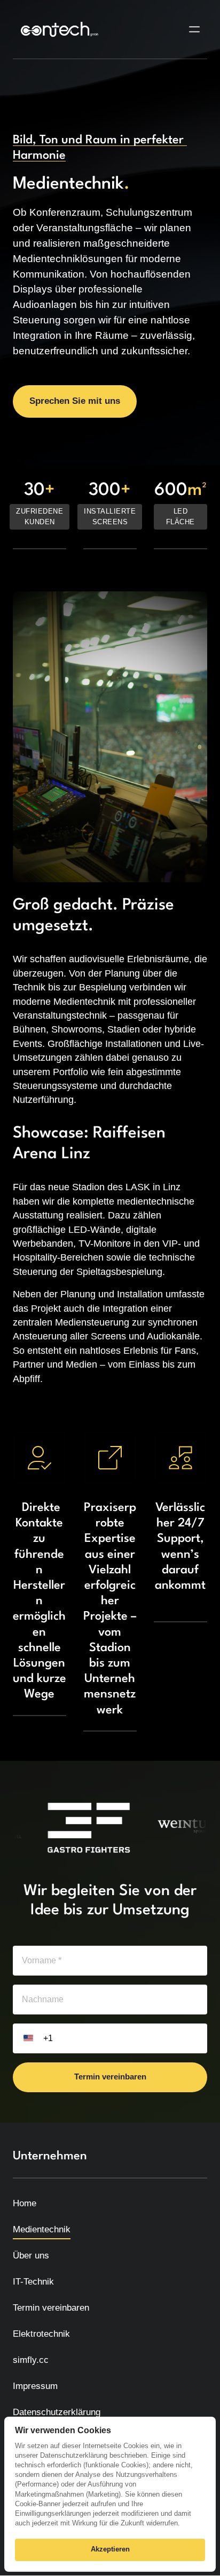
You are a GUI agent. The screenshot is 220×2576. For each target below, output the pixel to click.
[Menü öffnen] (198, 30)
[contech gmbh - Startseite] (60, 29)
